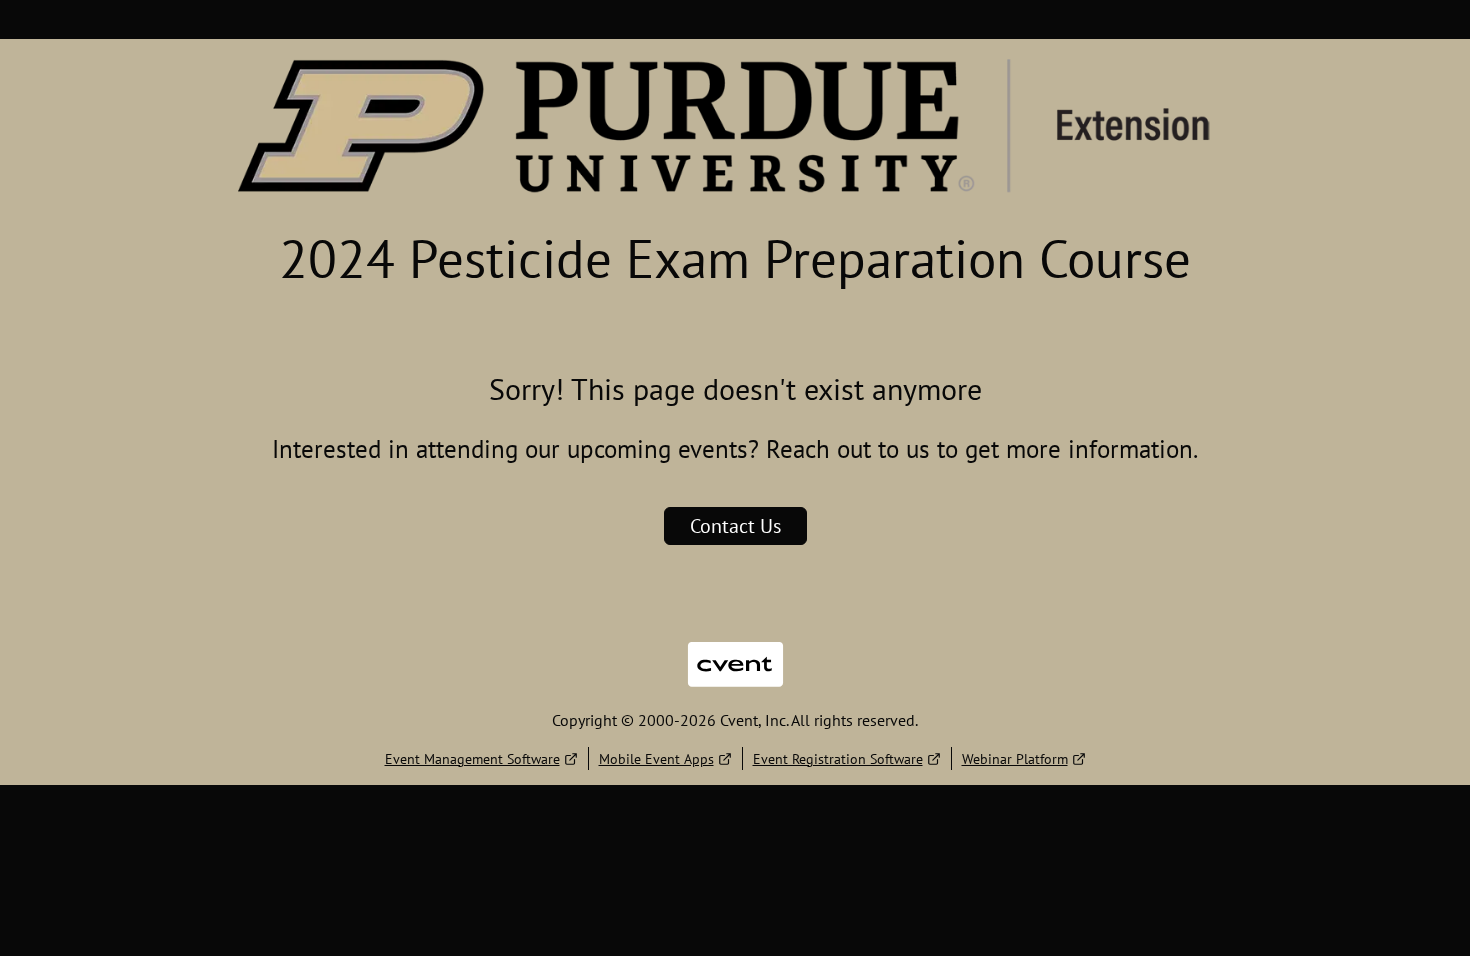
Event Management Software (472, 759)
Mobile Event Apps (656, 759)
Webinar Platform (1015, 759)
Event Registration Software (838, 759)
